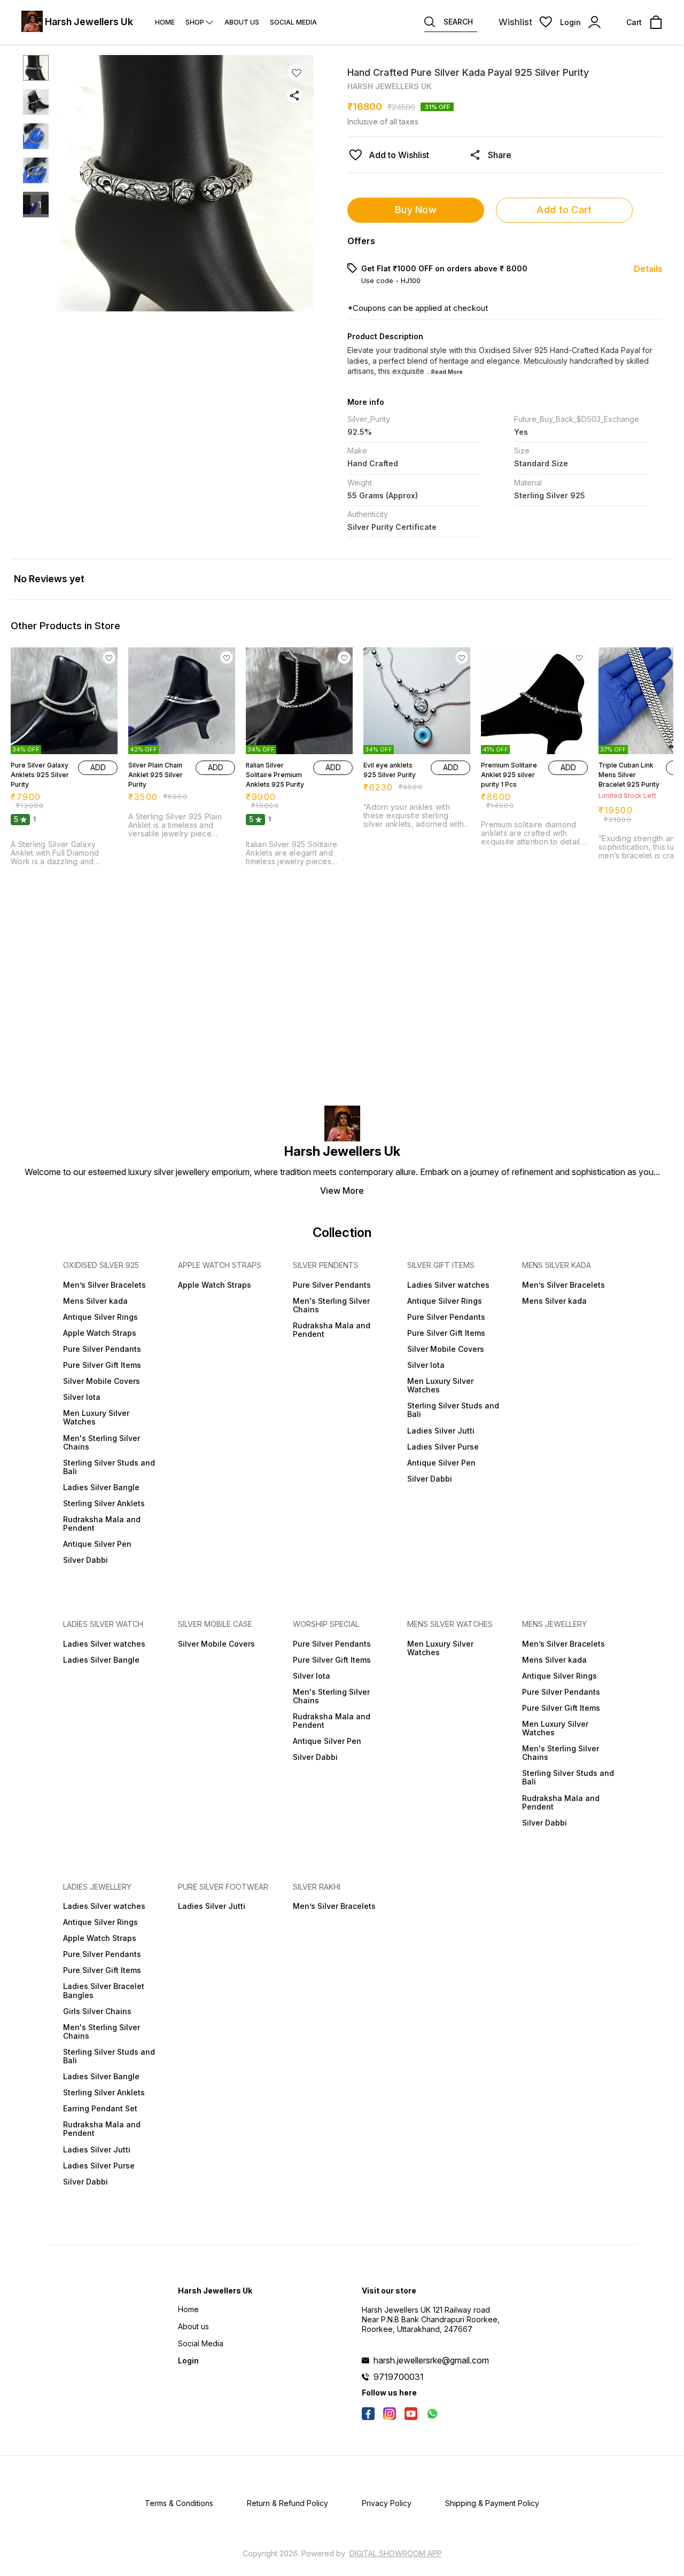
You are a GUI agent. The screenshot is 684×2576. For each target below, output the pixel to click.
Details (648, 269)
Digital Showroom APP (396, 2553)
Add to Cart (564, 210)
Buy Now (416, 210)
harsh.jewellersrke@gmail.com (431, 2360)
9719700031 (399, 2377)
